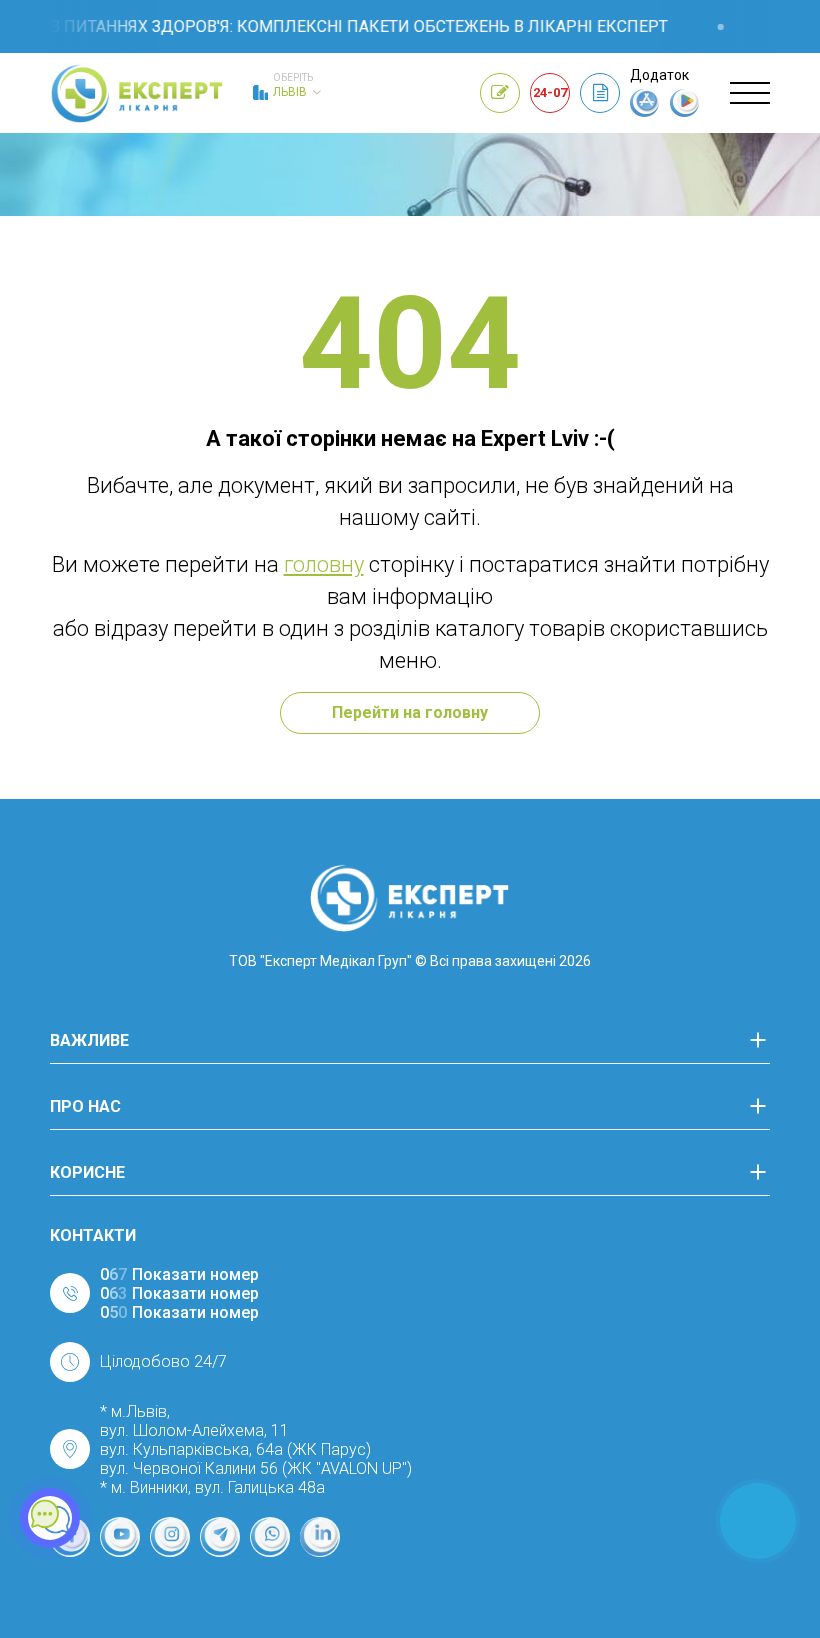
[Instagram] (170, 1537)
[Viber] (270, 1537)
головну (324, 564)
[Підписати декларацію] (600, 93)
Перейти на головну (410, 712)
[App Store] (645, 112)
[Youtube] (120, 1537)
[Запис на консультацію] (500, 93)
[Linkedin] (320, 1537)
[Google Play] (685, 112)
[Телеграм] (220, 1537)
